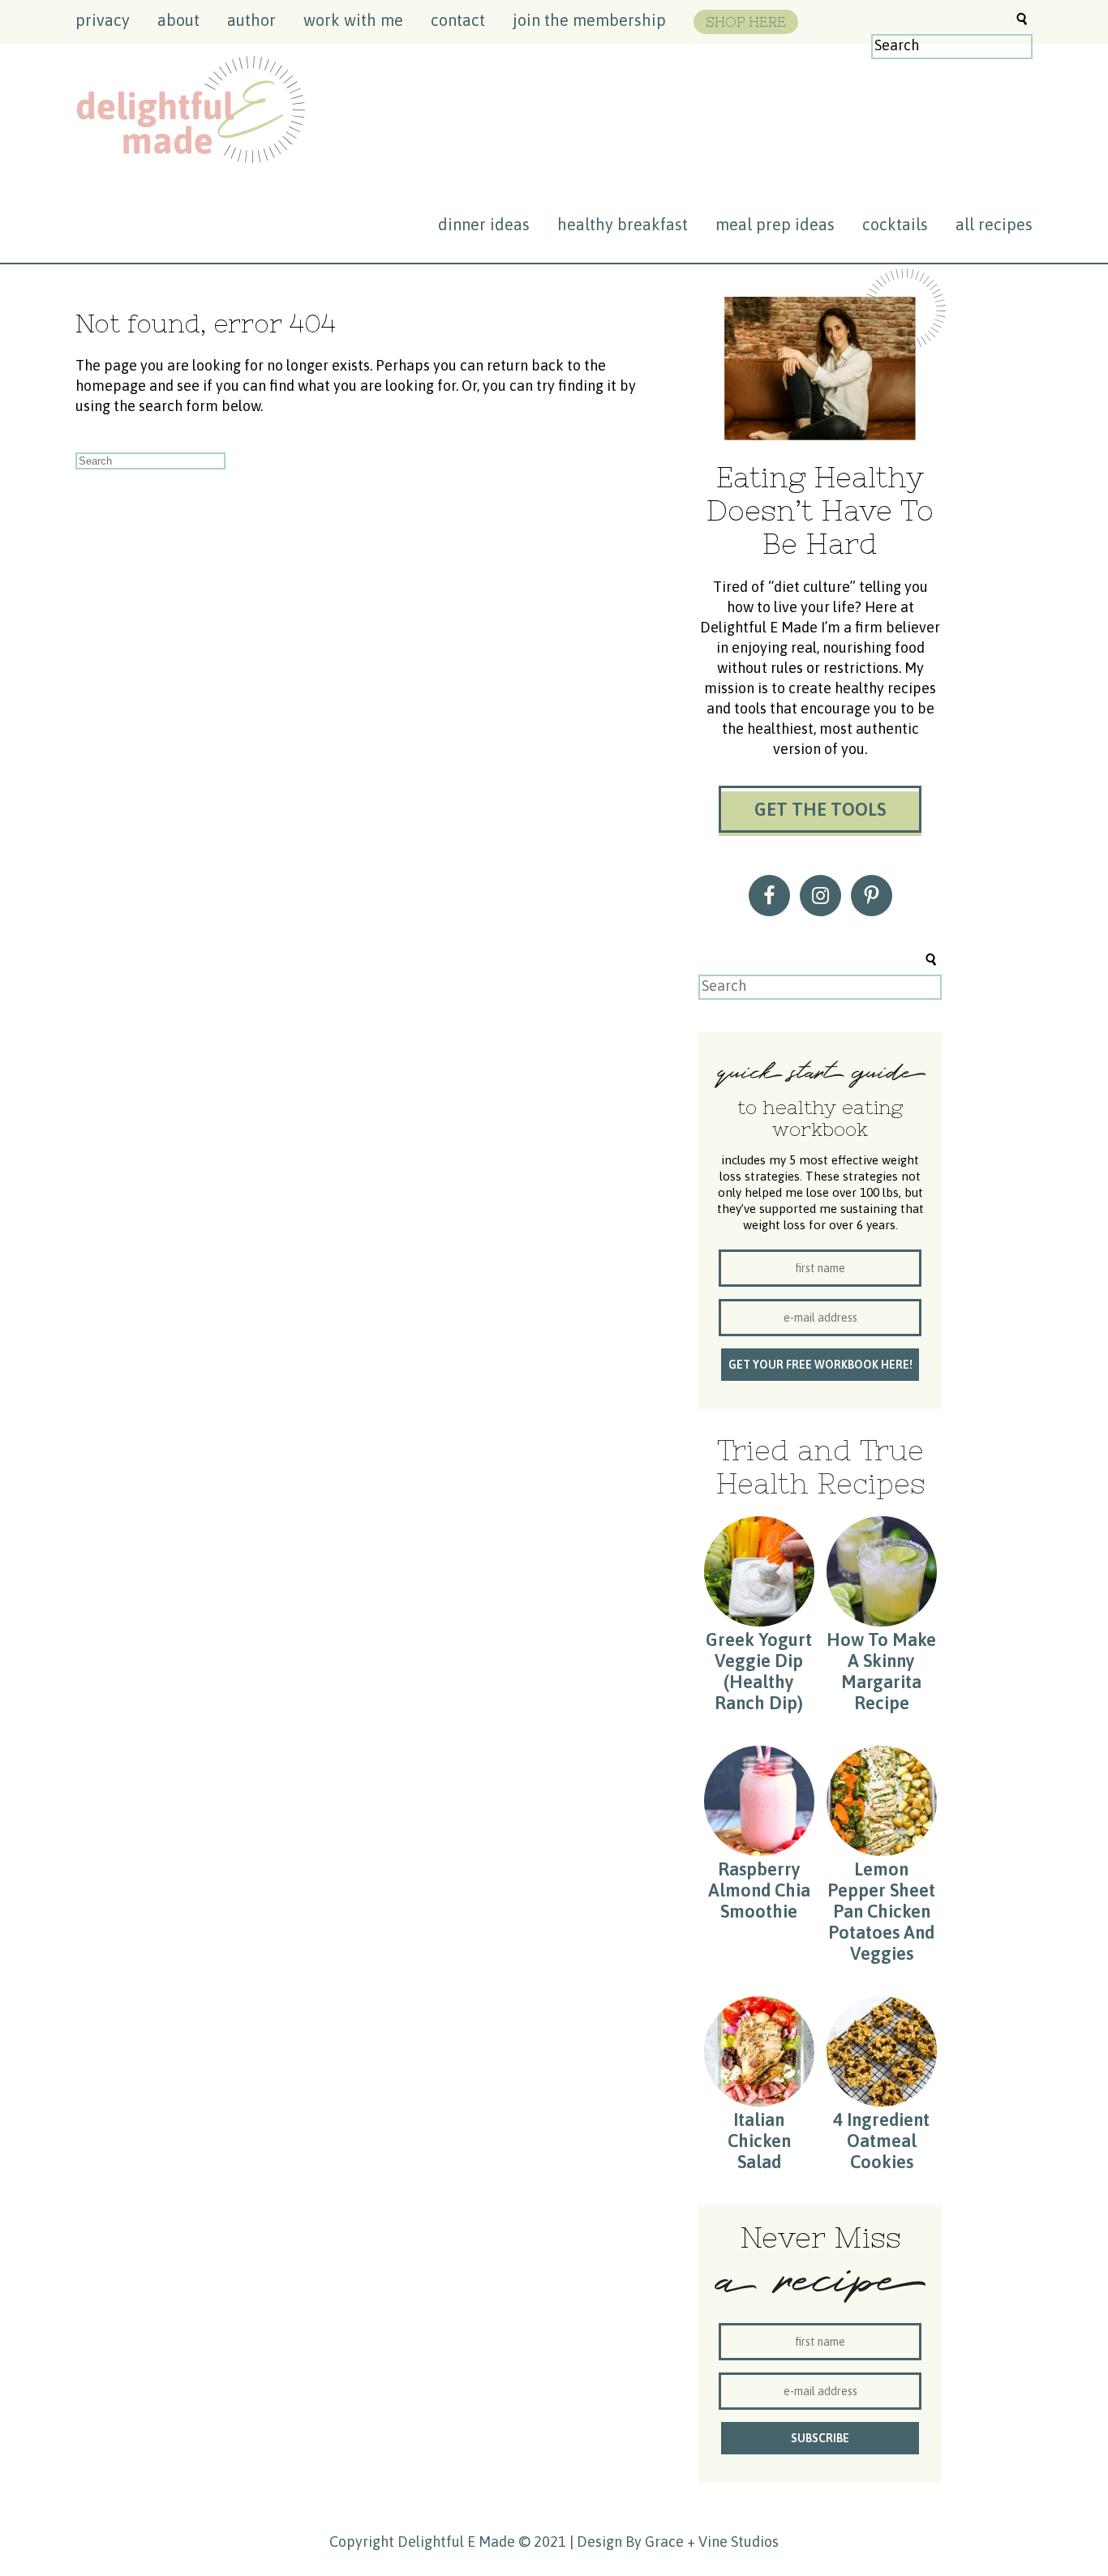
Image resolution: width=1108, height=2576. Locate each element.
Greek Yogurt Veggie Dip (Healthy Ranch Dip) (759, 1671)
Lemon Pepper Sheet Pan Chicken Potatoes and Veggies (881, 1911)
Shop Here (746, 22)
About (178, 20)
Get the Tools (820, 809)
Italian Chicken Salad (759, 2141)
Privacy (103, 20)
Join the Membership (589, 20)
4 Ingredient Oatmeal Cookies (881, 2141)
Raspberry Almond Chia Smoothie (759, 1890)
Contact (458, 20)
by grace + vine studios (702, 2542)
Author (251, 20)
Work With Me (353, 20)
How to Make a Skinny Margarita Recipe (881, 1671)
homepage (111, 386)
